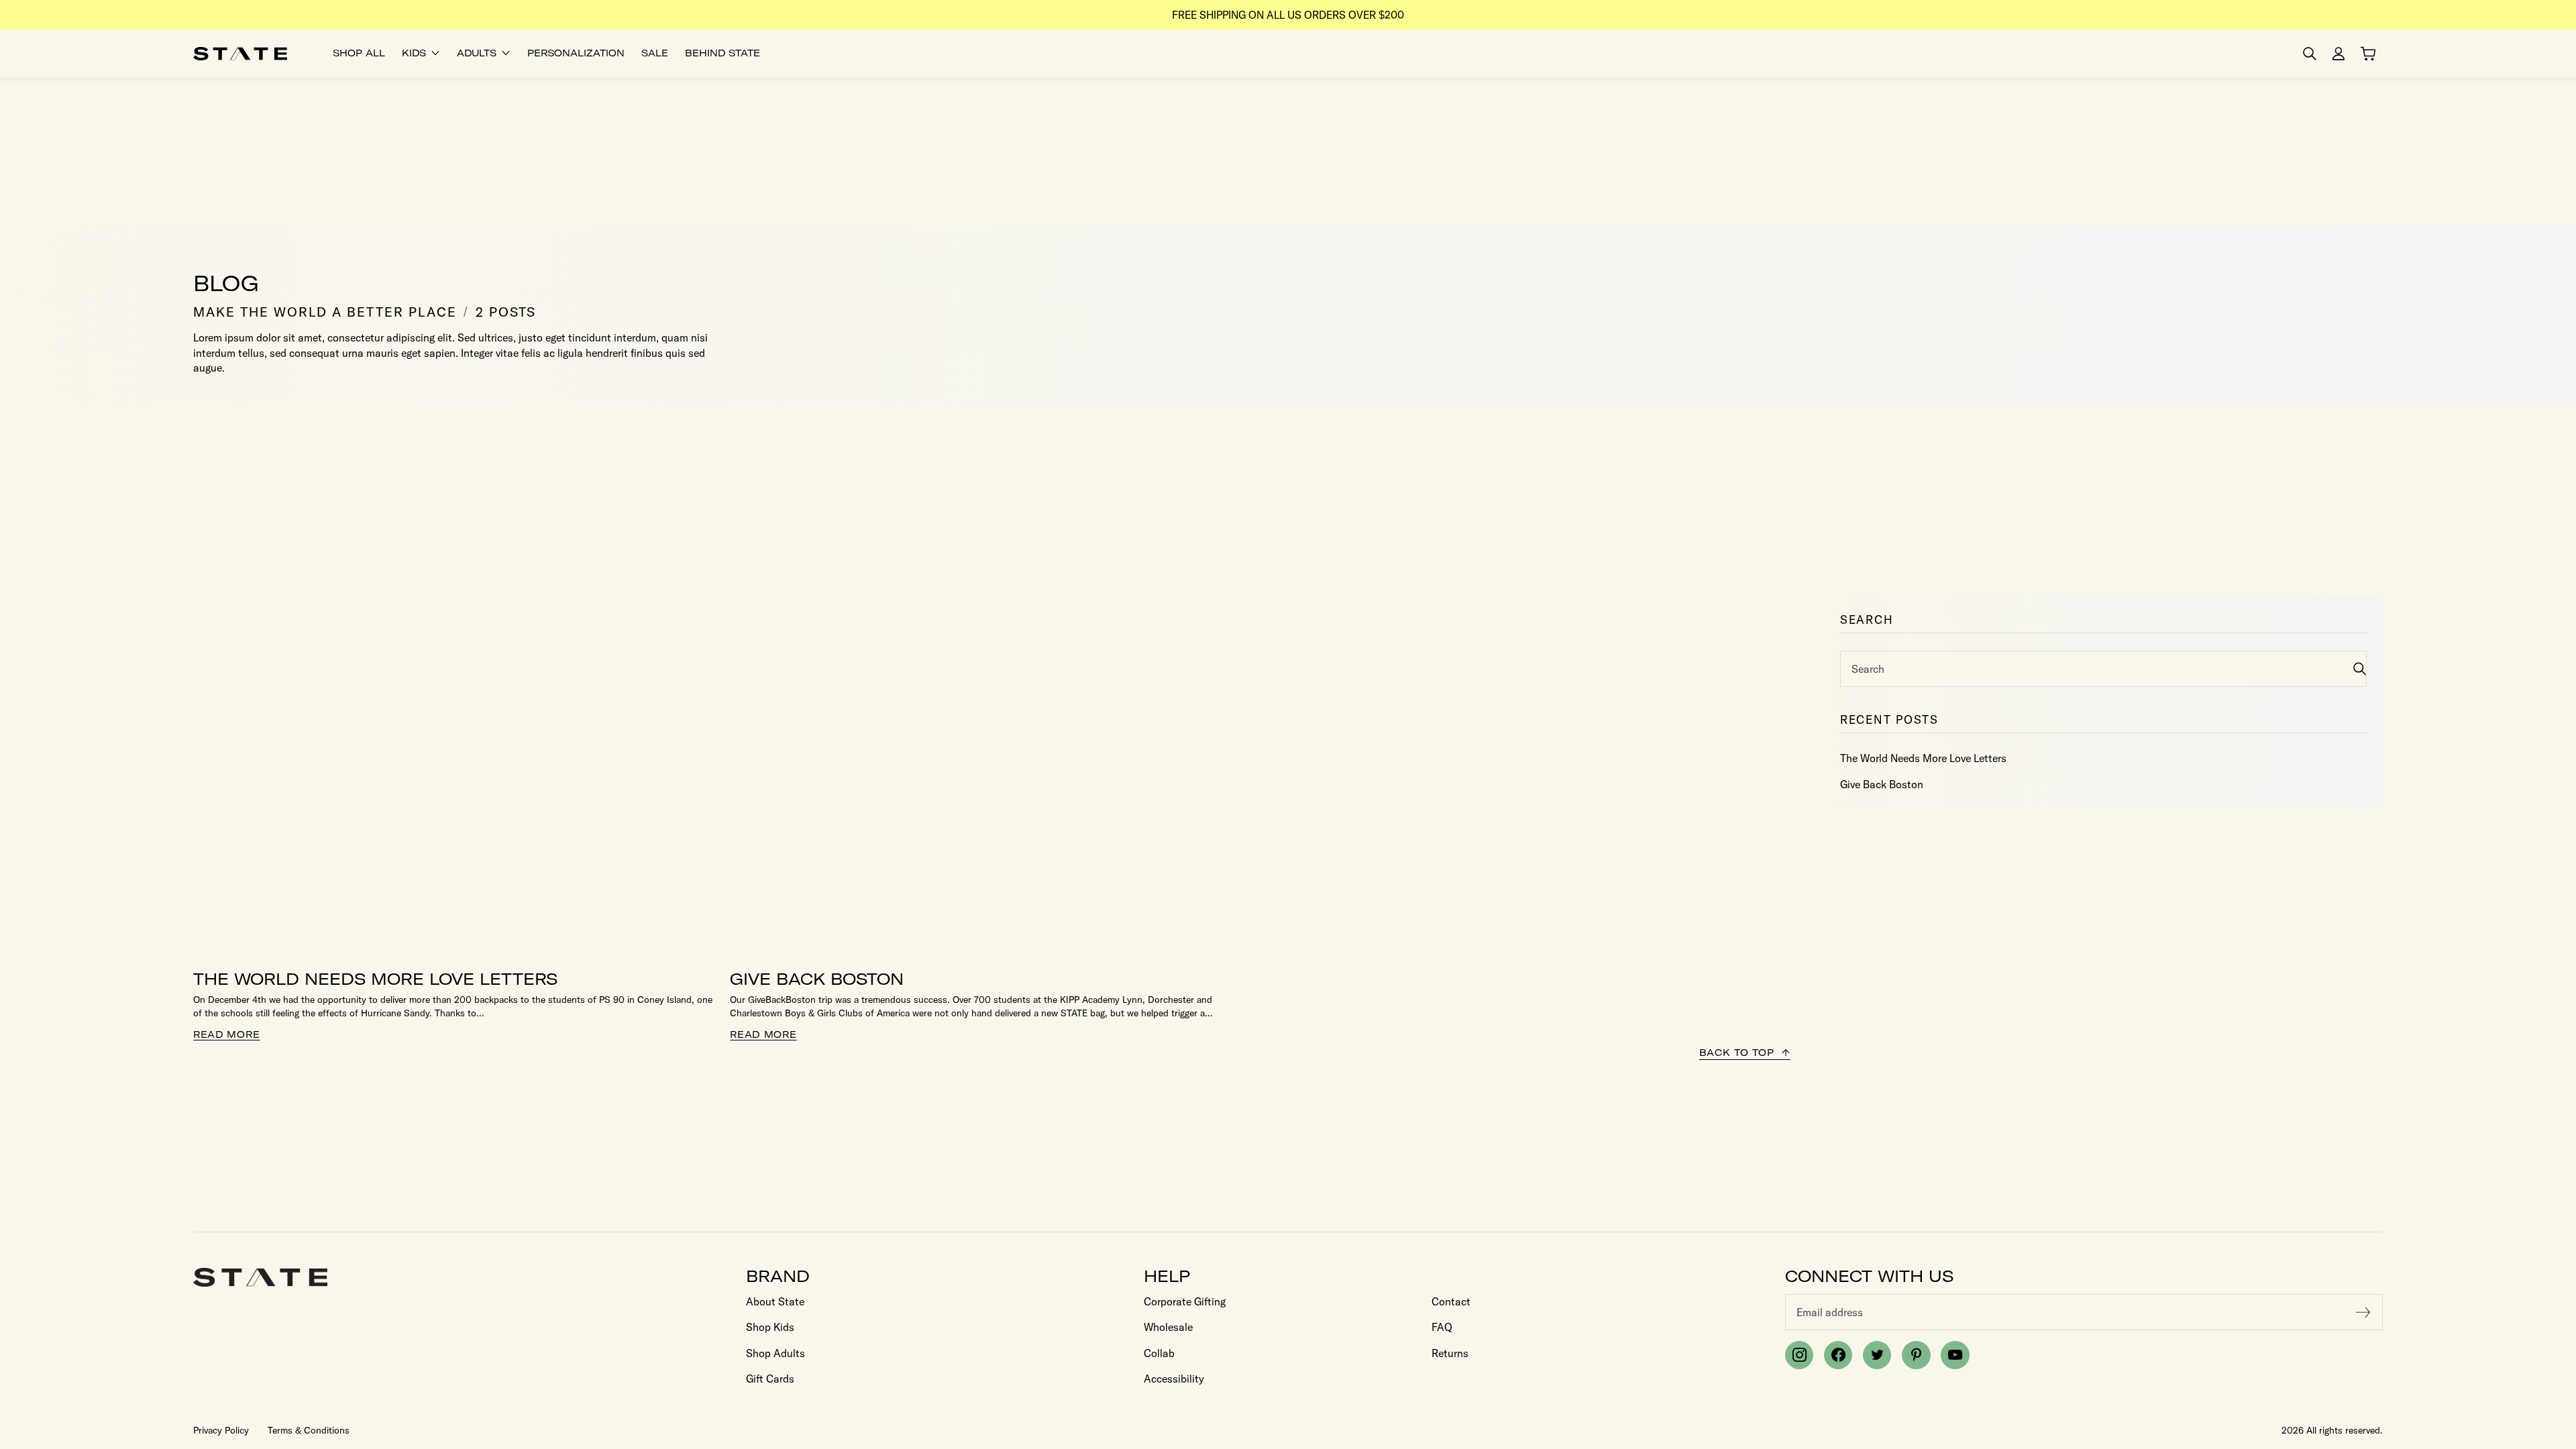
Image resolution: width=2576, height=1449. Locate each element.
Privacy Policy (221, 1430)
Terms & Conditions (309, 1430)
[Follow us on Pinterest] (1916, 1355)
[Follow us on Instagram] (1799, 1355)
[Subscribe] (2363, 1312)
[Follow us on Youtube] (1955, 1355)
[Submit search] (2360, 668)
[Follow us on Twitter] (1877, 1355)
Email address (1830, 1312)
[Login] (2339, 54)
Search (1868, 669)
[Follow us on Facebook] (1838, 1355)
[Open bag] (2368, 54)
